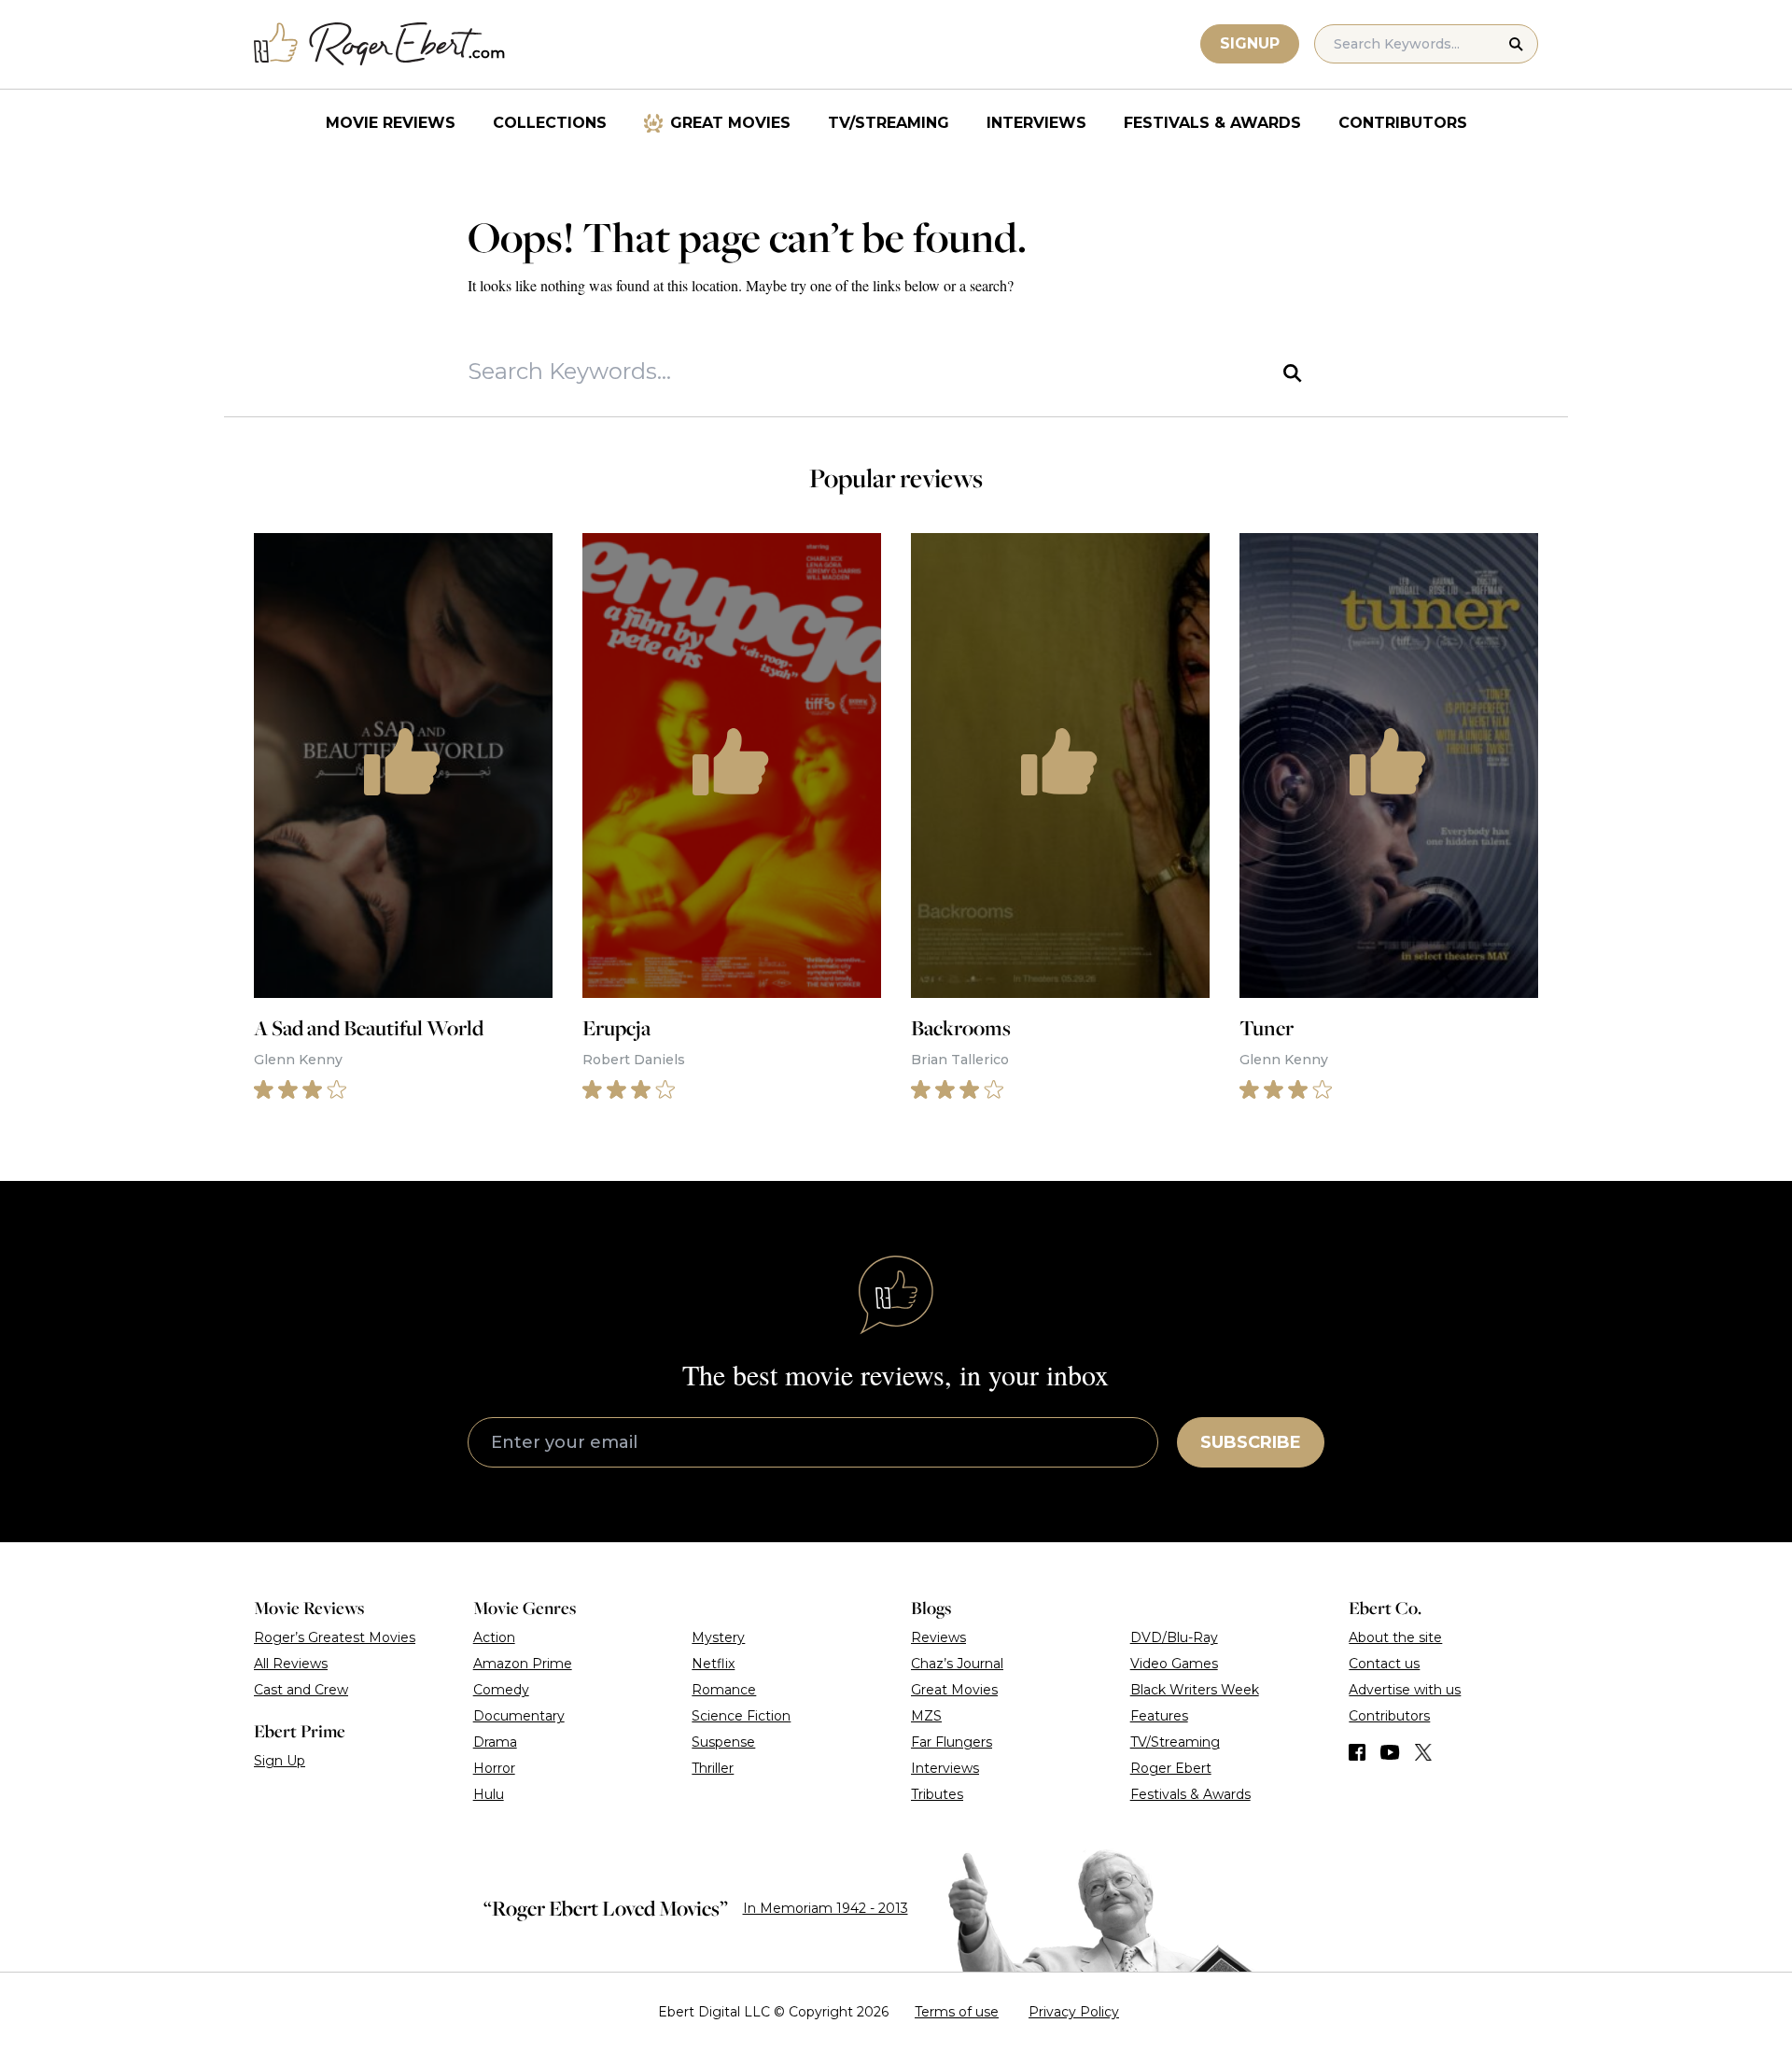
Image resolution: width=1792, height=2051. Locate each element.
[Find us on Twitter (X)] (1423, 1752)
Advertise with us (1405, 1690)
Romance (724, 1690)
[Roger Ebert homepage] (380, 44)
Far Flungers (952, 1742)
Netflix (713, 1664)
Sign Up (280, 1761)
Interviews (1036, 123)
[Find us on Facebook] (1357, 1752)
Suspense (723, 1742)
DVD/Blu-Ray (1174, 1637)
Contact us (1384, 1664)
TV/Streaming (889, 123)
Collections (550, 123)
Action (494, 1637)
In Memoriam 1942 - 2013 (826, 1908)
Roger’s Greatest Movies (335, 1637)
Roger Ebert (1171, 1768)
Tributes (937, 1794)
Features (1159, 1716)
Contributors (1403, 123)
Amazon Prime (523, 1664)
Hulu (489, 1794)
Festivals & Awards (1212, 123)
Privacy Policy (1074, 2012)
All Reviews (291, 1664)
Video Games (1174, 1664)
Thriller (713, 1768)
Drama (495, 1742)
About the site (1395, 1637)
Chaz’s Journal (957, 1664)
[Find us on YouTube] (1390, 1752)
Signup (1250, 43)
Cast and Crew (301, 1690)
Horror (494, 1768)
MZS (926, 1716)
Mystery (718, 1637)
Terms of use (957, 2012)
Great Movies (730, 123)
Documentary (519, 1716)
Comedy (501, 1690)
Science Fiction (741, 1716)
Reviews (938, 1637)
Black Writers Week (1195, 1690)
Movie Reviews (391, 123)
